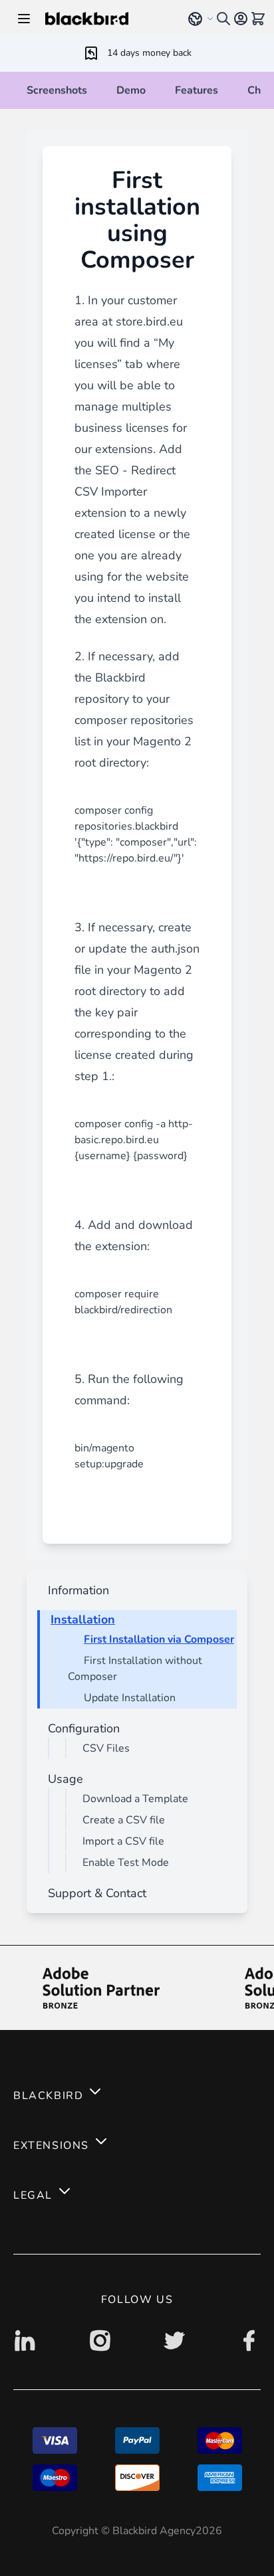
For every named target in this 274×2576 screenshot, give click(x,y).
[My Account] (241, 19)
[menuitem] (76, 1590)
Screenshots (57, 90)
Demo (131, 90)
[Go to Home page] (107, 19)
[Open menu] (24, 19)
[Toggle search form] (223, 19)
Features (197, 90)
